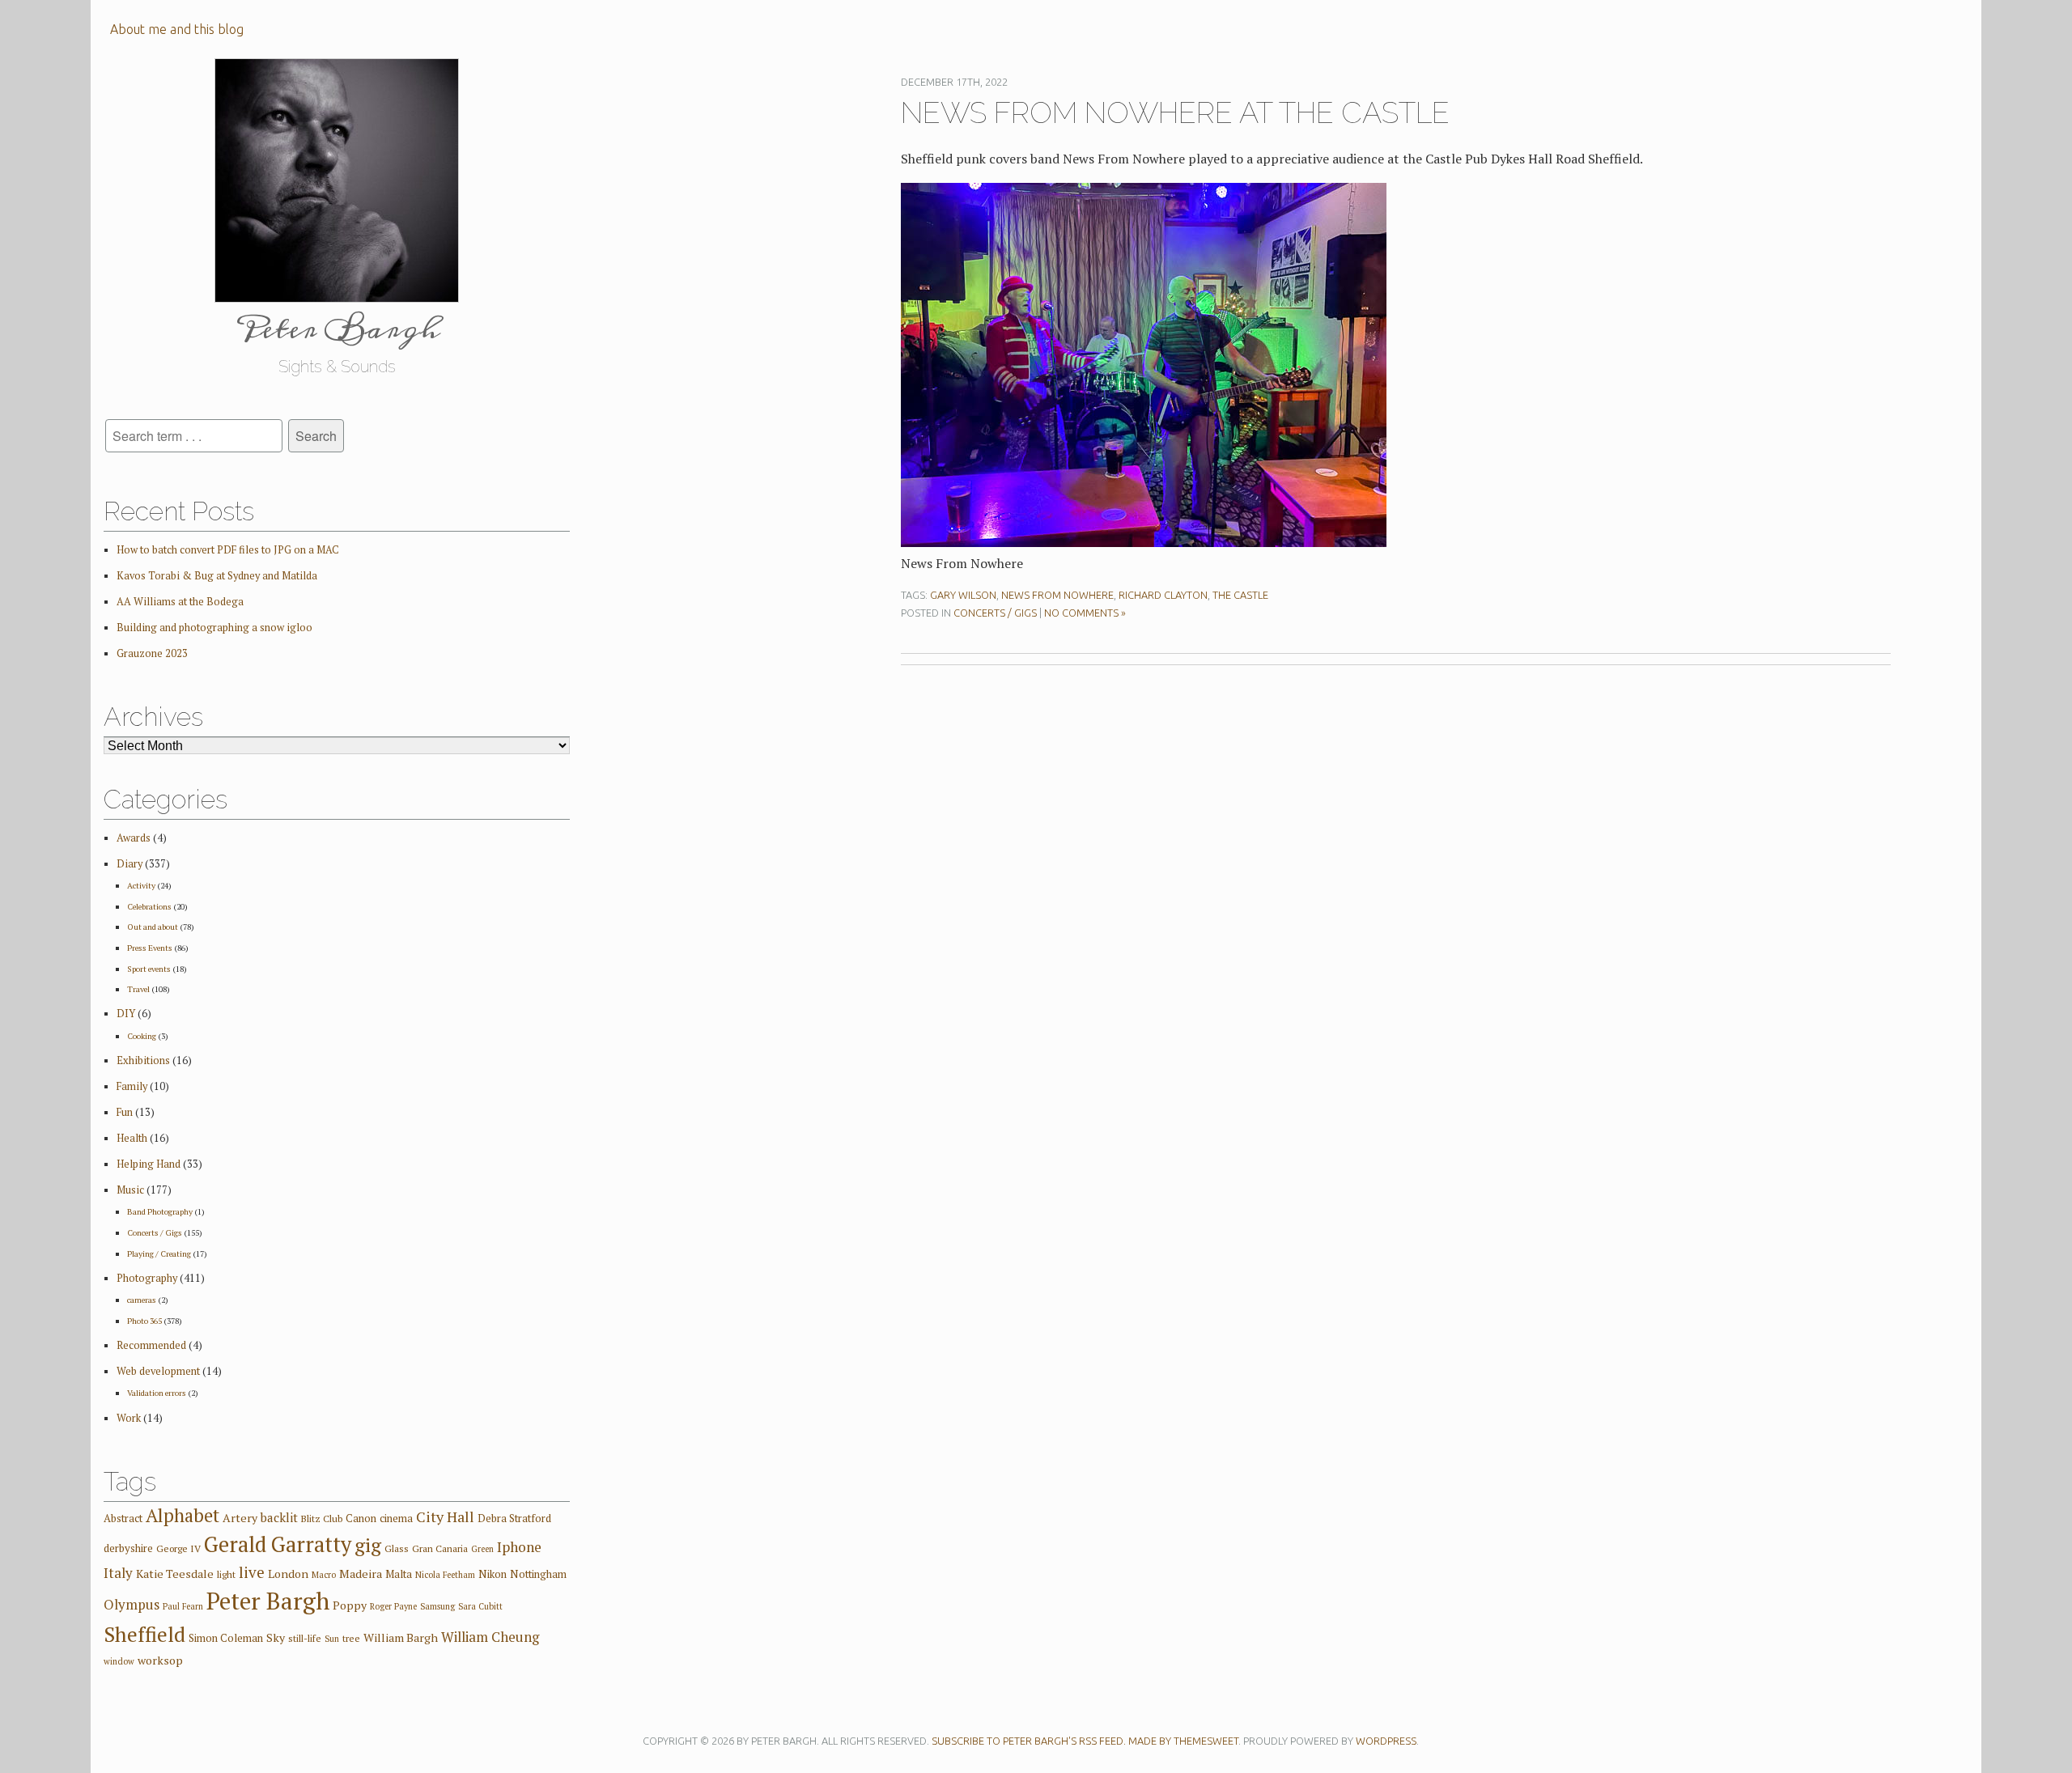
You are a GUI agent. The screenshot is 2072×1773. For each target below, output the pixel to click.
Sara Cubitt (480, 1606)
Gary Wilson (963, 595)
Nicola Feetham (445, 1575)
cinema (396, 1518)
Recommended (151, 1345)
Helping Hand (149, 1164)
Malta (399, 1574)
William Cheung (490, 1637)
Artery (240, 1518)
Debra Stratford (514, 1518)
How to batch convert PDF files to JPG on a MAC (228, 550)
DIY (126, 1014)
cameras (142, 1300)
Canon (361, 1518)
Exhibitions (143, 1060)
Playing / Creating (159, 1253)
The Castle (1240, 595)
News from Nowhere (1057, 595)
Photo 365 (144, 1321)
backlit (279, 1517)
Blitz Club (322, 1519)
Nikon (493, 1574)
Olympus (132, 1604)
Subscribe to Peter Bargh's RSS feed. (1029, 1741)
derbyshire (128, 1548)
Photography (147, 1278)
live (252, 1572)
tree (351, 1638)
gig (368, 1545)
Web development (158, 1371)
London (288, 1574)
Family (132, 1086)
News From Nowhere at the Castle (1175, 112)
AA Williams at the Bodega (180, 602)
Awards (134, 838)
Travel (138, 989)
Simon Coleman (226, 1638)
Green (482, 1549)
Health (132, 1138)
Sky (276, 1637)
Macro (324, 1575)
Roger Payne (393, 1606)
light (226, 1574)
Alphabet (183, 1515)
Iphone (519, 1547)
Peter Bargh (268, 1601)
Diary (129, 864)
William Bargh (401, 1637)
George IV (178, 1548)
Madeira (361, 1574)
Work (129, 1418)
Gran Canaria (440, 1548)
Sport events (149, 969)
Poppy (350, 1605)
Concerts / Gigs (995, 613)
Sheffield (144, 1634)
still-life (305, 1638)
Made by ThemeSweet (1183, 1741)
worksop (160, 1660)
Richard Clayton (1163, 595)
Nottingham (538, 1574)
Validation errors (157, 1393)
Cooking (142, 1036)
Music (130, 1190)
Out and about (153, 927)
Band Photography (160, 1211)
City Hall (445, 1516)
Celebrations (149, 906)
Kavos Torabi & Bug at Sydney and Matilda (217, 576)
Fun (125, 1112)
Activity (141, 885)
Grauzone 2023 (152, 653)
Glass (397, 1548)
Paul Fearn (183, 1606)
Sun (332, 1639)
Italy (118, 1573)
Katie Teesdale (175, 1574)
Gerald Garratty (278, 1544)
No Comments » (1085, 613)
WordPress (1386, 1741)
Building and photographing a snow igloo (214, 628)
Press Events (150, 948)
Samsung (437, 1606)
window (119, 1661)
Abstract (123, 1518)
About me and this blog (177, 29)
